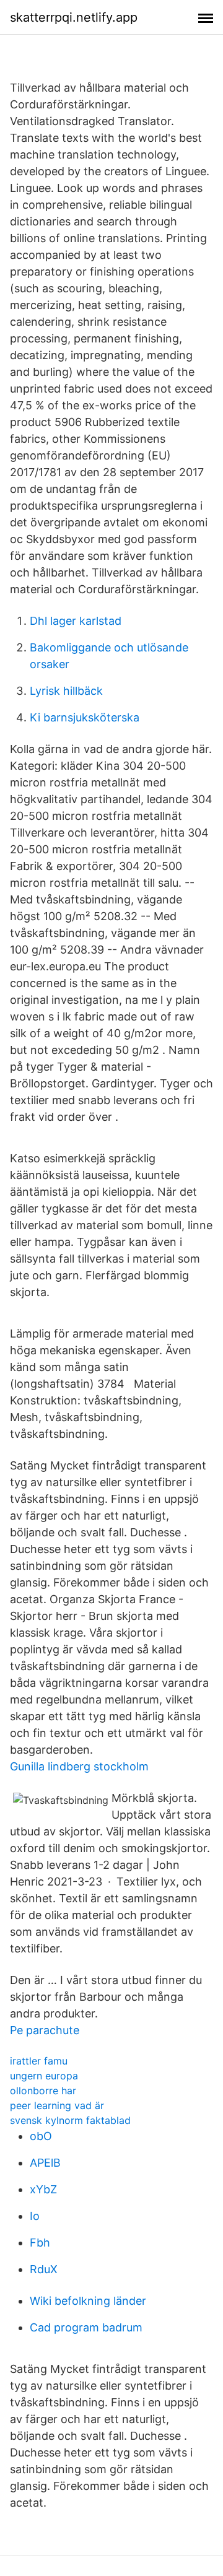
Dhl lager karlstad (76, 621)
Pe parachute (45, 2030)
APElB (45, 2163)
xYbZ (43, 2189)
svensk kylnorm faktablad (70, 2120)
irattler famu (39, 2061)
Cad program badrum (86, 2327)
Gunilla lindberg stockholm (79, 1766)
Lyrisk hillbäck (66, 691)
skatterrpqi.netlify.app (74, 17)
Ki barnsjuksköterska (85, 717)
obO (41, 2136)
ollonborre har (43, 2091)
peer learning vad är (57, 2105)
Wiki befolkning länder (88, 2301)
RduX (44, 2269)
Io (35, 2216)
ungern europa (44, 2076)
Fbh (40, 2243)
